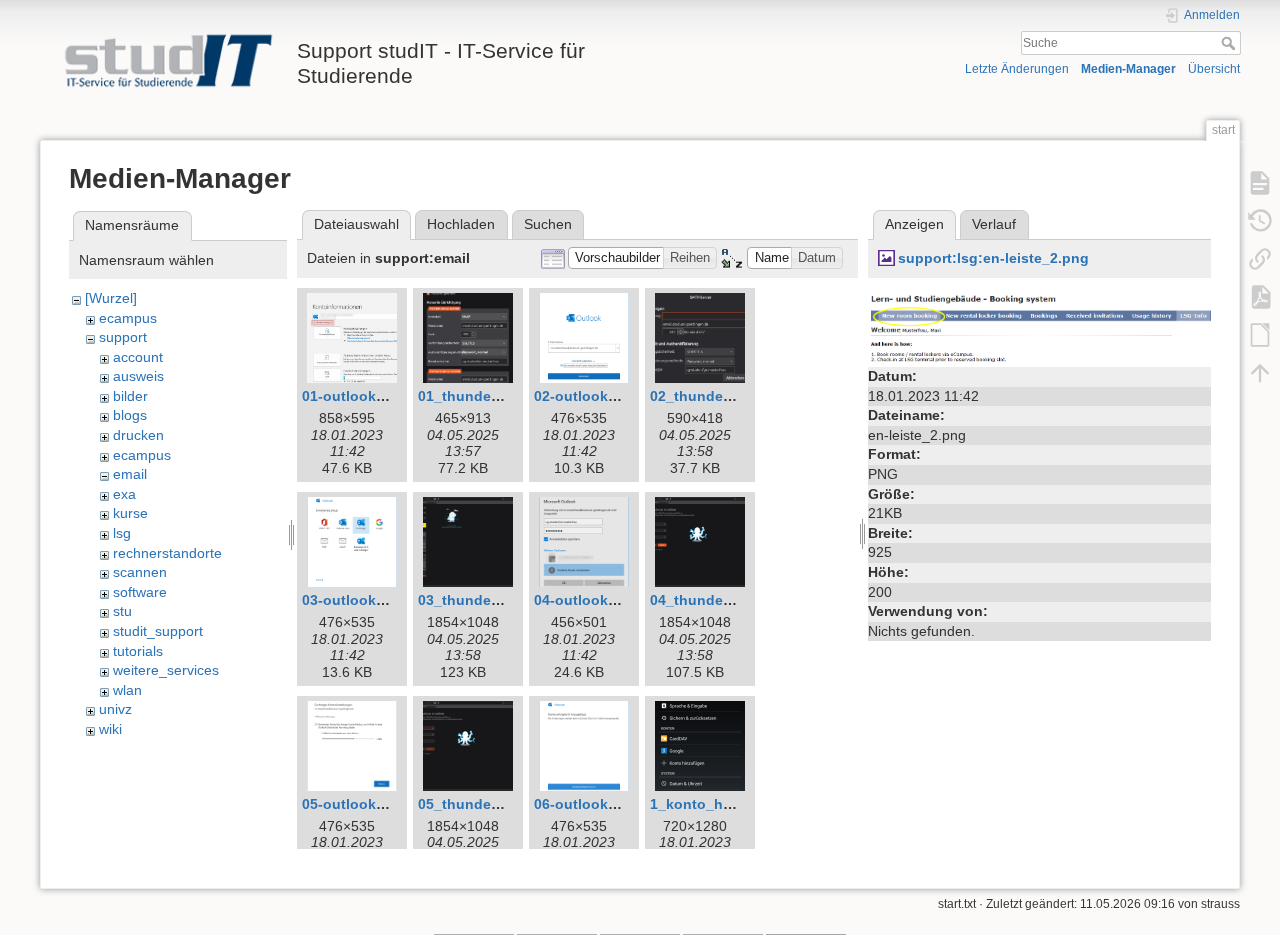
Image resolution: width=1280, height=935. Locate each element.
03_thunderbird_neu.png (503, 600)
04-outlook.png (586, 600)
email (130, 474)
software (140, 592)
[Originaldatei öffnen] (1039, 324)
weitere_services (166, 670)
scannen (140, 572)
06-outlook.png (586, 804)
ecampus (128, 318)
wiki (110, 729)
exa (124, 494)
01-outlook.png (354, 396)
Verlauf (994, 224)
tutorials (138, 651)
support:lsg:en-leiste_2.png (993, 258)
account (138, 357)
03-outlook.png (354, 600)
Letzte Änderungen (1017, 69)
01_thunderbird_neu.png (503, 396)
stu (122, 611)
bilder (130, 396)
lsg (122, 533)
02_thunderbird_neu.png (735, 396)
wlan (127, 690)
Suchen (548, 224)
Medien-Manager (1128, 69)
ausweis (138, 376)
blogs (130, 415)
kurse (130, 513)
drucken (138, 435)
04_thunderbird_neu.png (735, 600)
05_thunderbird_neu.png (503, 804)
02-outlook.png (586, 396)
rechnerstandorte (167, 553)
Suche (1230, 43)
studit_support (158, 631)
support (123, 337)
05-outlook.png (354, 804)
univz (115, 709)
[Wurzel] (111, 298)
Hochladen (461, 224)
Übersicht (1214, 69)
